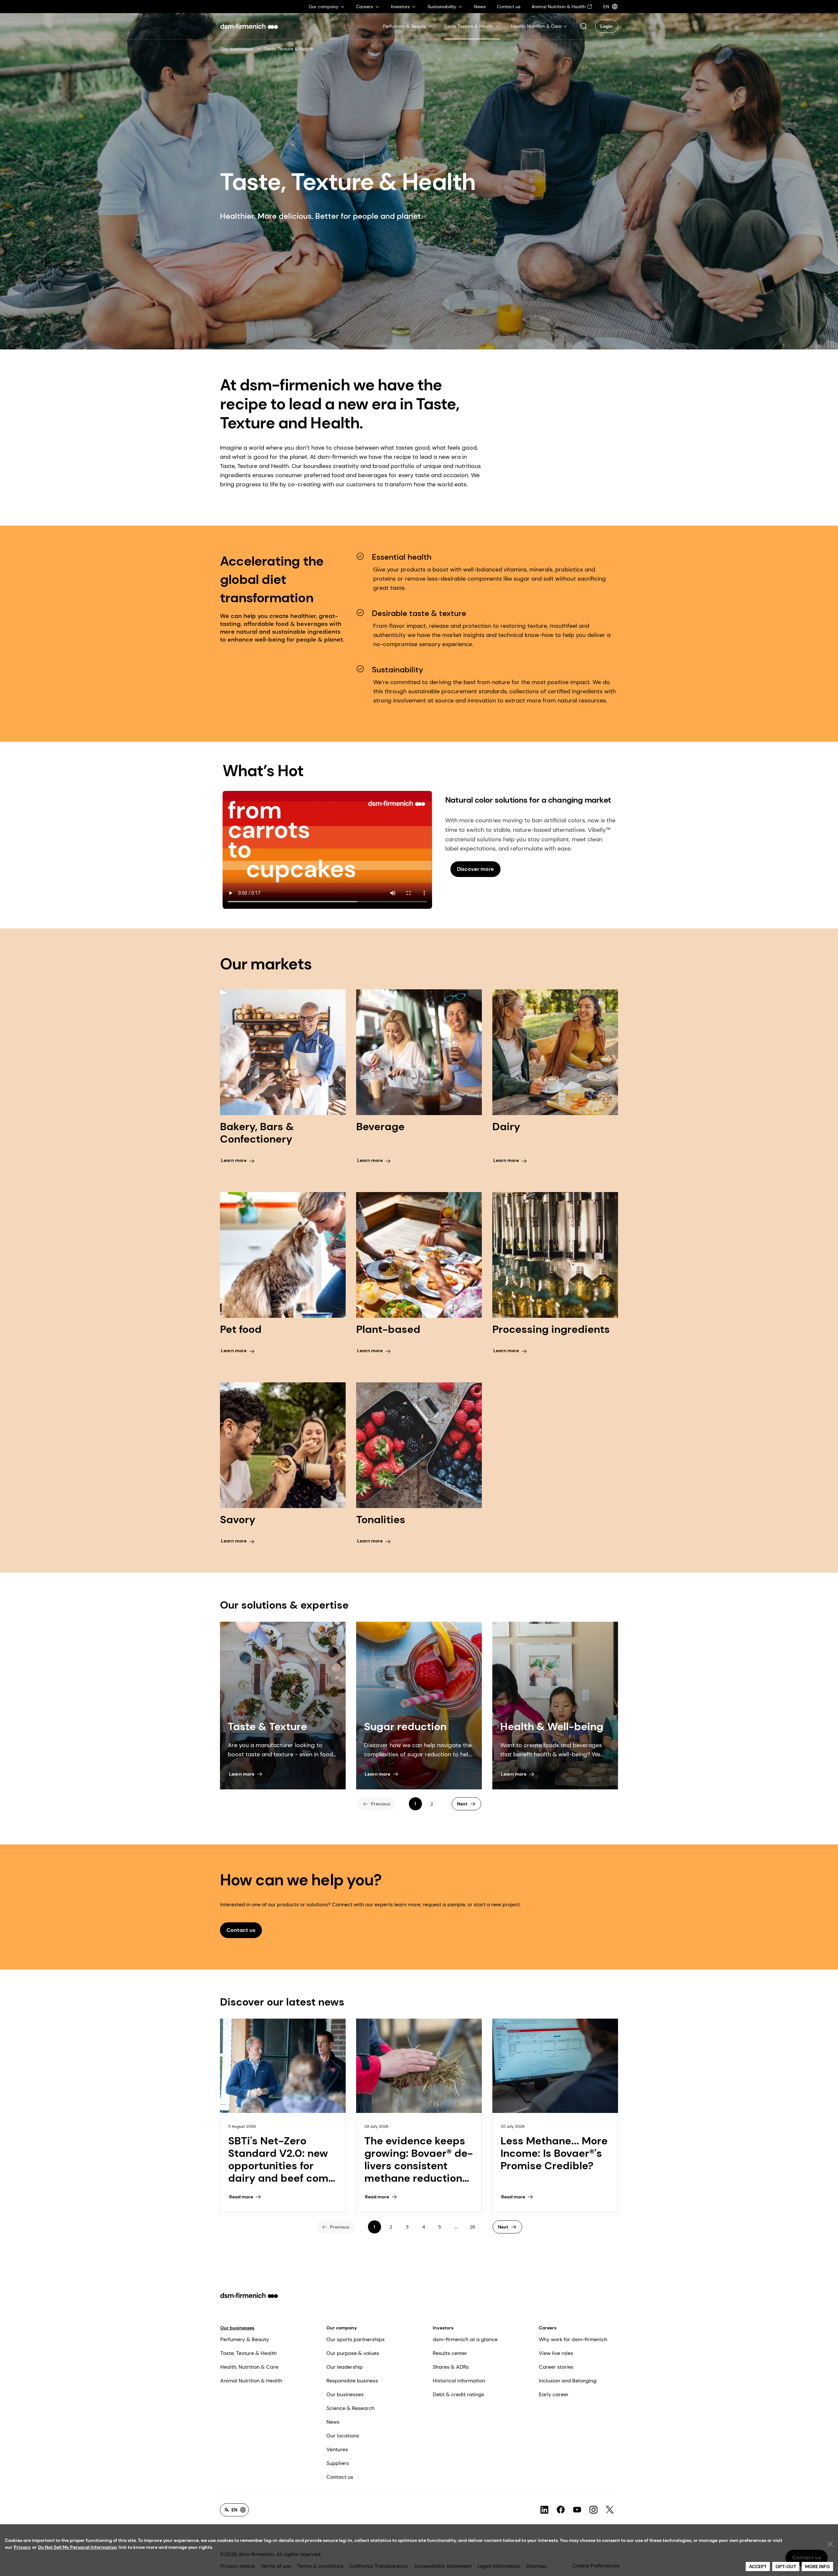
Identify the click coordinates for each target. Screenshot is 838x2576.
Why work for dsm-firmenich (573, 2339)
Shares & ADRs (451, 2367)
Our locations (343, 2436)
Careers (548, 2328)
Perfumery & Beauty (245, 2339)
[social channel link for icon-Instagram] (593, 2510)
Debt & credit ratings (458, 2394)
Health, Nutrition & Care (249, 2367)
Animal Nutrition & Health (251, 2381)
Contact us (340, 2477)
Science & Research (350, 2408)
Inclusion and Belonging (568, 2381)
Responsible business (352, 2381)
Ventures (337, 2449)
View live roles (556, 2353)
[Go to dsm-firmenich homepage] (249, 26)
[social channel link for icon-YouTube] (577, 2510)
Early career (554, 2394)
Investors (443, 2328)
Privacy (22, 2547)
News (333, 2422)
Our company (342, 2328)
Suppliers (338, 2463)
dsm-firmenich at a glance (465, 2339)
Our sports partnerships (355, 2339)
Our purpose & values (353, 2353)
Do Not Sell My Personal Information (78, 2547)
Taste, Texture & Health (248, 2353)
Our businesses (237, 49)
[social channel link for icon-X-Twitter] (610, 2510)
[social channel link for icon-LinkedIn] (544, 2510)
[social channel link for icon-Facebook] (561, 2510)
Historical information (459, 2381)
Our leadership (345, 2367)
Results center (450, 2353)
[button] (583, 26)
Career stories (556, 2367)
